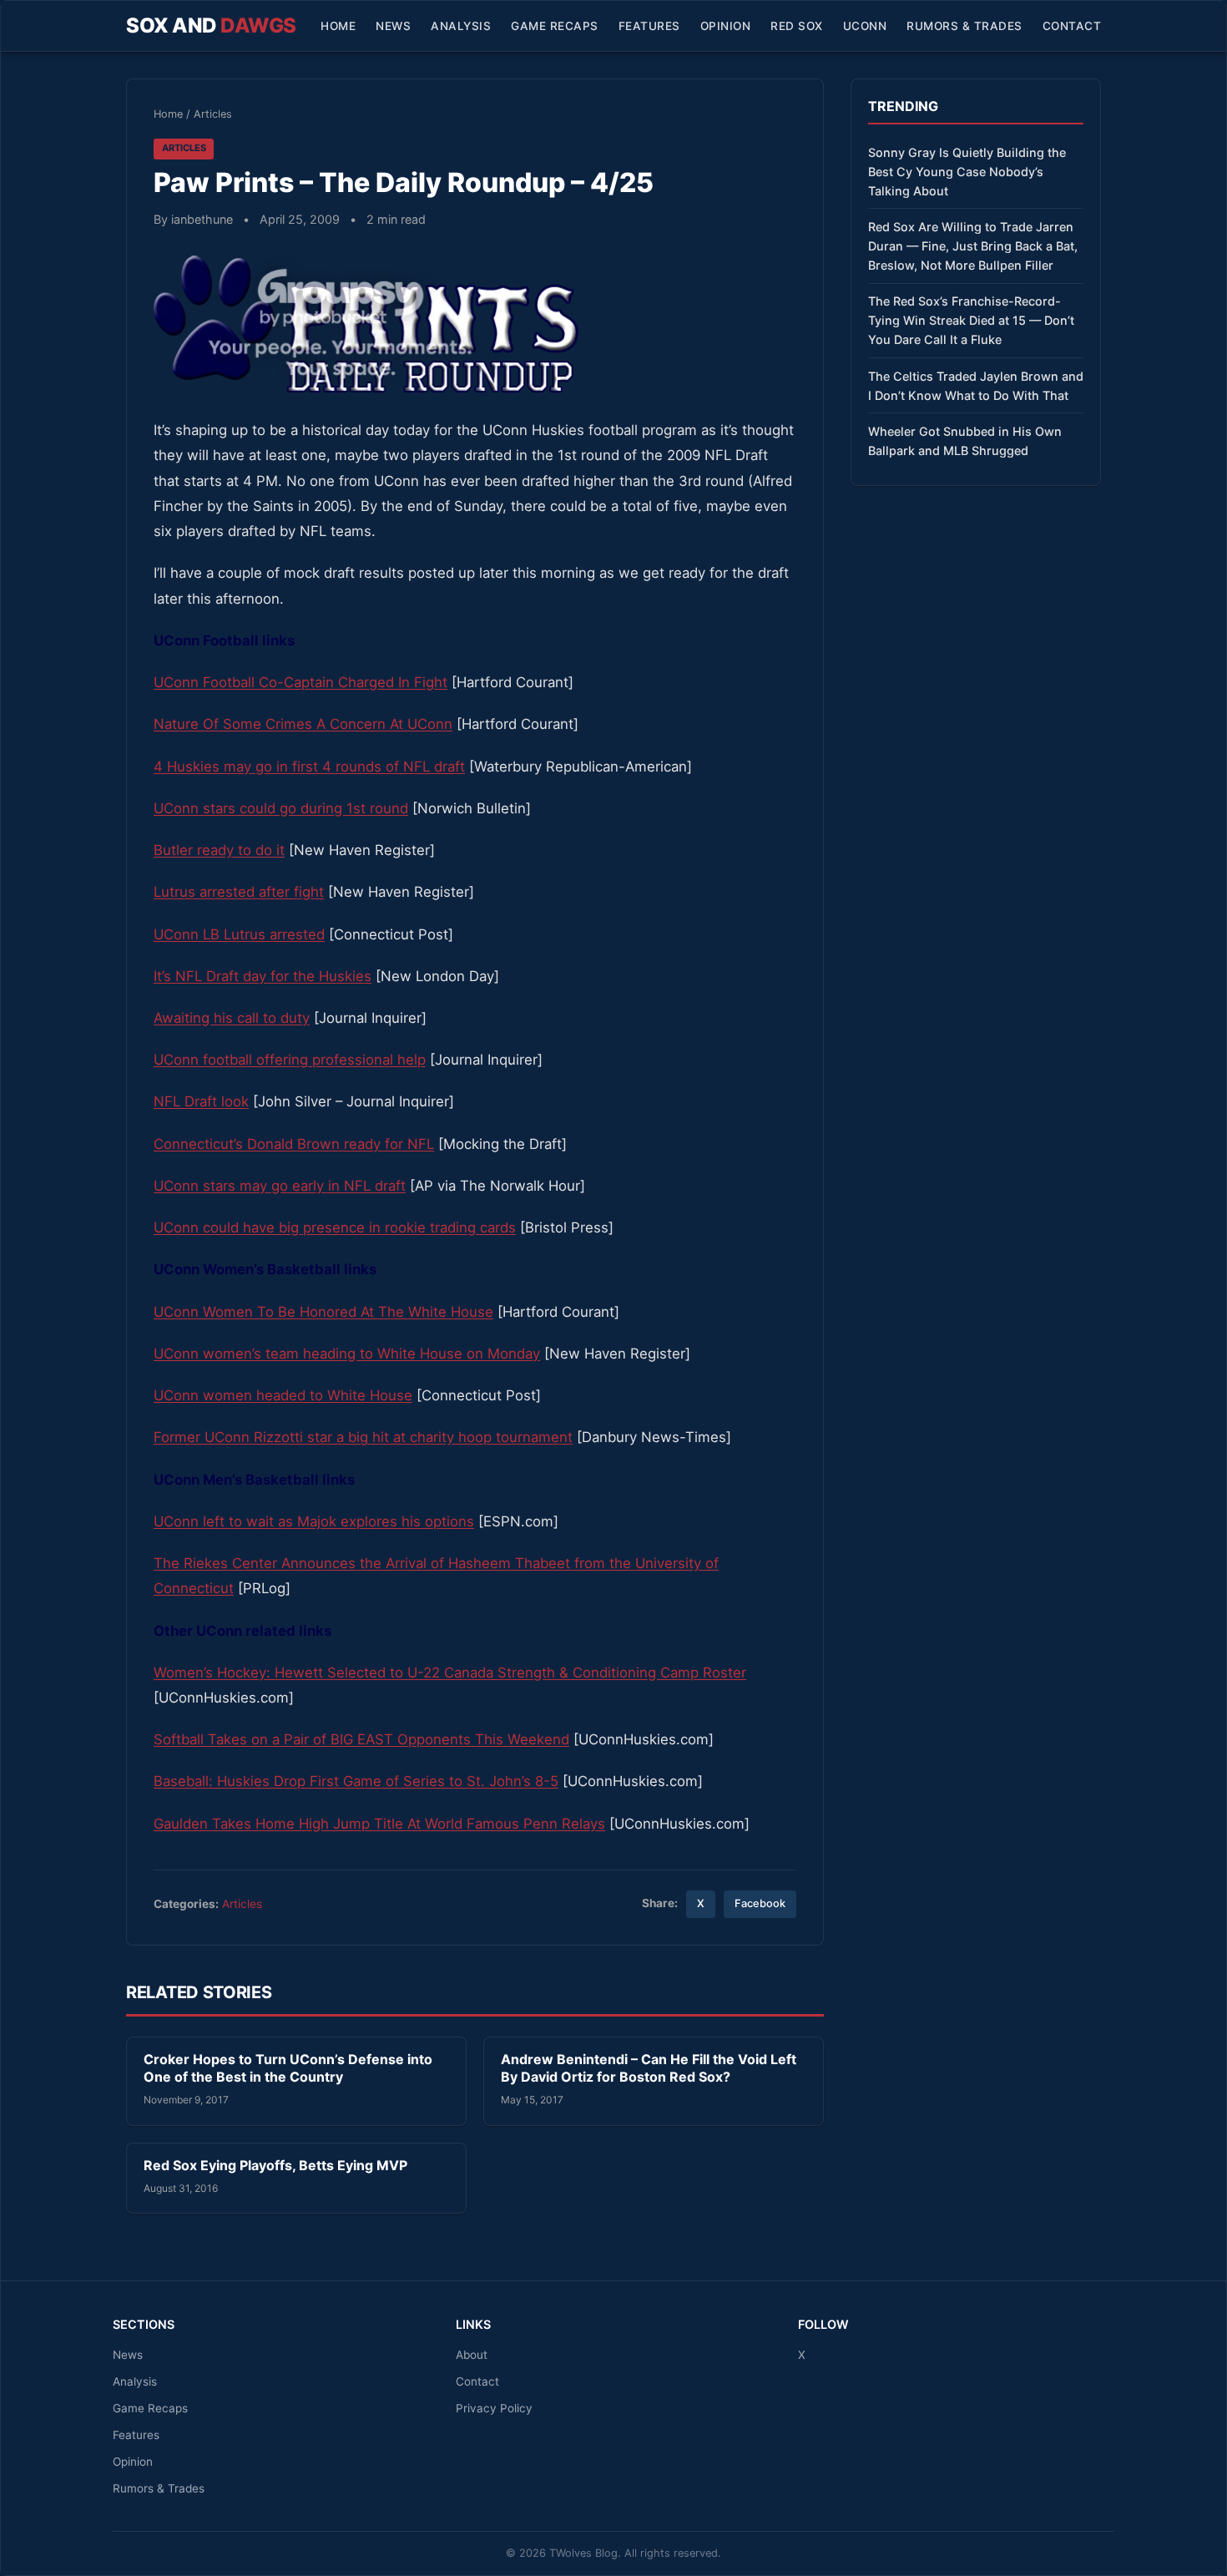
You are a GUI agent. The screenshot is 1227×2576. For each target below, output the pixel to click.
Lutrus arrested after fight (239, 892)
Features (649, 26)
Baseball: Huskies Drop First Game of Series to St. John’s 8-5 (356, 1781)
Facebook (760, 1903)
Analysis (461, 26)
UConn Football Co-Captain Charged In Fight (300, 682)
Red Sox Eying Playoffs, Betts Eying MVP (275, 2165)
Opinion (726, 26)
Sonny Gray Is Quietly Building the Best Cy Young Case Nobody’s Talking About (967, 172)
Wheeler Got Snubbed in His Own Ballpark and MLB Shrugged (965, 441)
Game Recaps (555, 26)
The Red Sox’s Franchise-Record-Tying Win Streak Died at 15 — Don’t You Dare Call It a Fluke (971, 320)
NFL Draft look (201, 1101)
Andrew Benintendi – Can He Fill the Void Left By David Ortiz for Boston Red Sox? (649, 2068)
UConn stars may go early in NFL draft (280, 1186)
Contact (1072, 26)
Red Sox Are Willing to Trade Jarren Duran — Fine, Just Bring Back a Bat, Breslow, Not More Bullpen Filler (973, 246)
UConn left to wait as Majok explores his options (314, 1521)
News (393, 26)
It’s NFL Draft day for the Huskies (263, 976)
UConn (865, 26)
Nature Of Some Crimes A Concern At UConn (303, 724)
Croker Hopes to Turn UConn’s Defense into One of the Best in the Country (288, 2068)
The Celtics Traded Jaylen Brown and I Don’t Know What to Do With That (976, 386)
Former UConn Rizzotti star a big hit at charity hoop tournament (363, 1437)
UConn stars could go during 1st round (281, 808)
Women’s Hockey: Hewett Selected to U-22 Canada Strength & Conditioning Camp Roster (450, 1673)
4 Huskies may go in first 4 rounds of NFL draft (309, 767)
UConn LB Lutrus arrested (239, 934)
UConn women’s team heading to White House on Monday (347, 1354)
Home (338, 26)
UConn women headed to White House (283, 1395)
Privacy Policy (494, 2408)
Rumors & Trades (964, 26)
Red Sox (797, 26)
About (472, 2355)
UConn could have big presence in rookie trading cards (335, 1227)
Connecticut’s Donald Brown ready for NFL (294, 1144)
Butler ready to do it (219, 850)
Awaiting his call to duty (232, 1018)
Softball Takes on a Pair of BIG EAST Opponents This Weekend (361, 1739)
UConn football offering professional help (290, 1060)
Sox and (211, 25)
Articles (213, 114)
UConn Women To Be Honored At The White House (323, 1312)
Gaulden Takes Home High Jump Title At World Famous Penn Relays (379, 1824)
